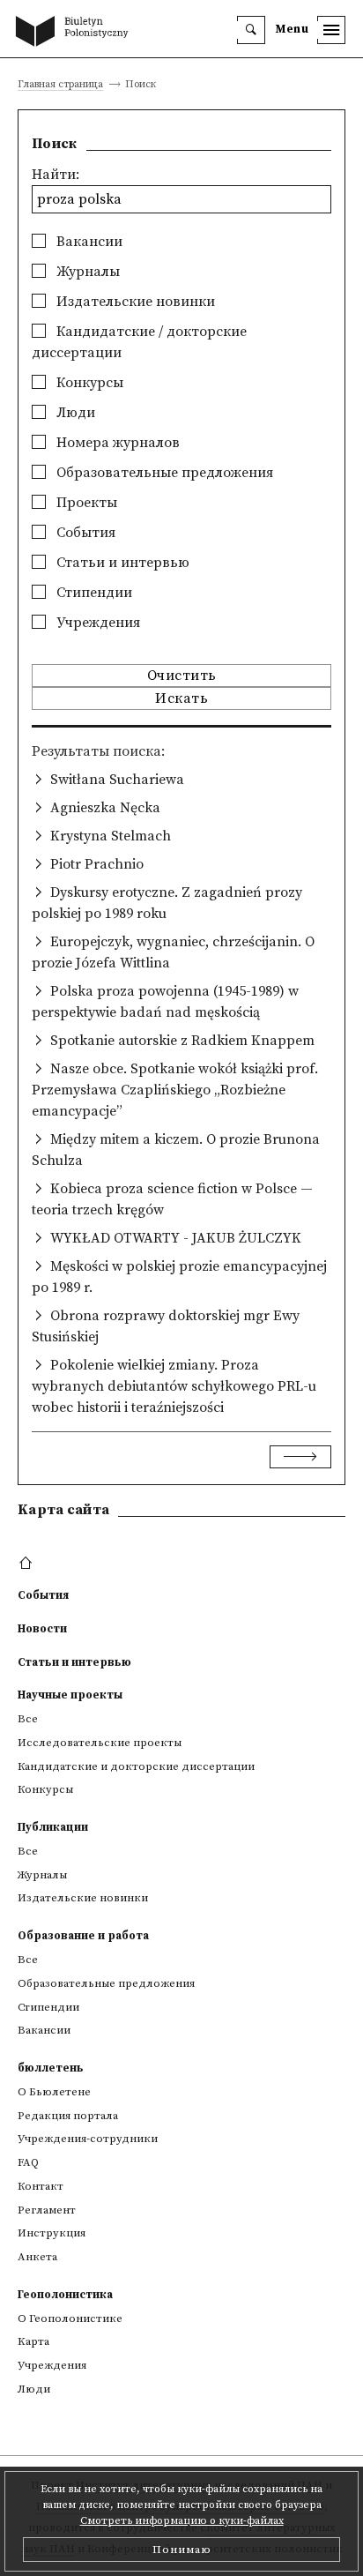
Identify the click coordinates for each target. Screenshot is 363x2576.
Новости (42, 1629)
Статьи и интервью (121, 563)
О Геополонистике (70, 2318)
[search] (251, 30)
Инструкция (52, 2233)
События (84, 533)
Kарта (33, 2341)
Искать (181, 698)
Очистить (182, 676)
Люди (74, 413)
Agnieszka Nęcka (105, 808)
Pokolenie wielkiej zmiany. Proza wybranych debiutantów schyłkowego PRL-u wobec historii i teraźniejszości (174, 1386)
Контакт (41, 2186)
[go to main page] (76, 33)
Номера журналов (116, 443)
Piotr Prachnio (97, 864)
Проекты (85, 503)
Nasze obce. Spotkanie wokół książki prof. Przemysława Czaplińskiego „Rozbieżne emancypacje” (175, 1090)
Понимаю (182, 2550)
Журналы (86, 272)
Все (28, 1719)
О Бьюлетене (54, 2092)
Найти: (56, 175)
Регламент (47, 2210)
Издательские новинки (134, 302)
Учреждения (96, 623)
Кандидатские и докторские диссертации (136, 1766)
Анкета (37, 2257)
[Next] (300, 1457)
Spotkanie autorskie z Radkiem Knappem (182, 1041)
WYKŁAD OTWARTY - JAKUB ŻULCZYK (176, 1238)
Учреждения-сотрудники (88, 2139)
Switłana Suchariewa (117, 780)
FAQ (28, 2162)
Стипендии (93, 593)
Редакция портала (68, 2116)
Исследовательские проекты (100, 1743)
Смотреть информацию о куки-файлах (182, 2521)
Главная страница (60, 85)
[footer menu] (28, 1564)
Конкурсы (88, 383)
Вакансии (88, 242)
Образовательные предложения (163, 473)
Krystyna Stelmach (111, 836)
